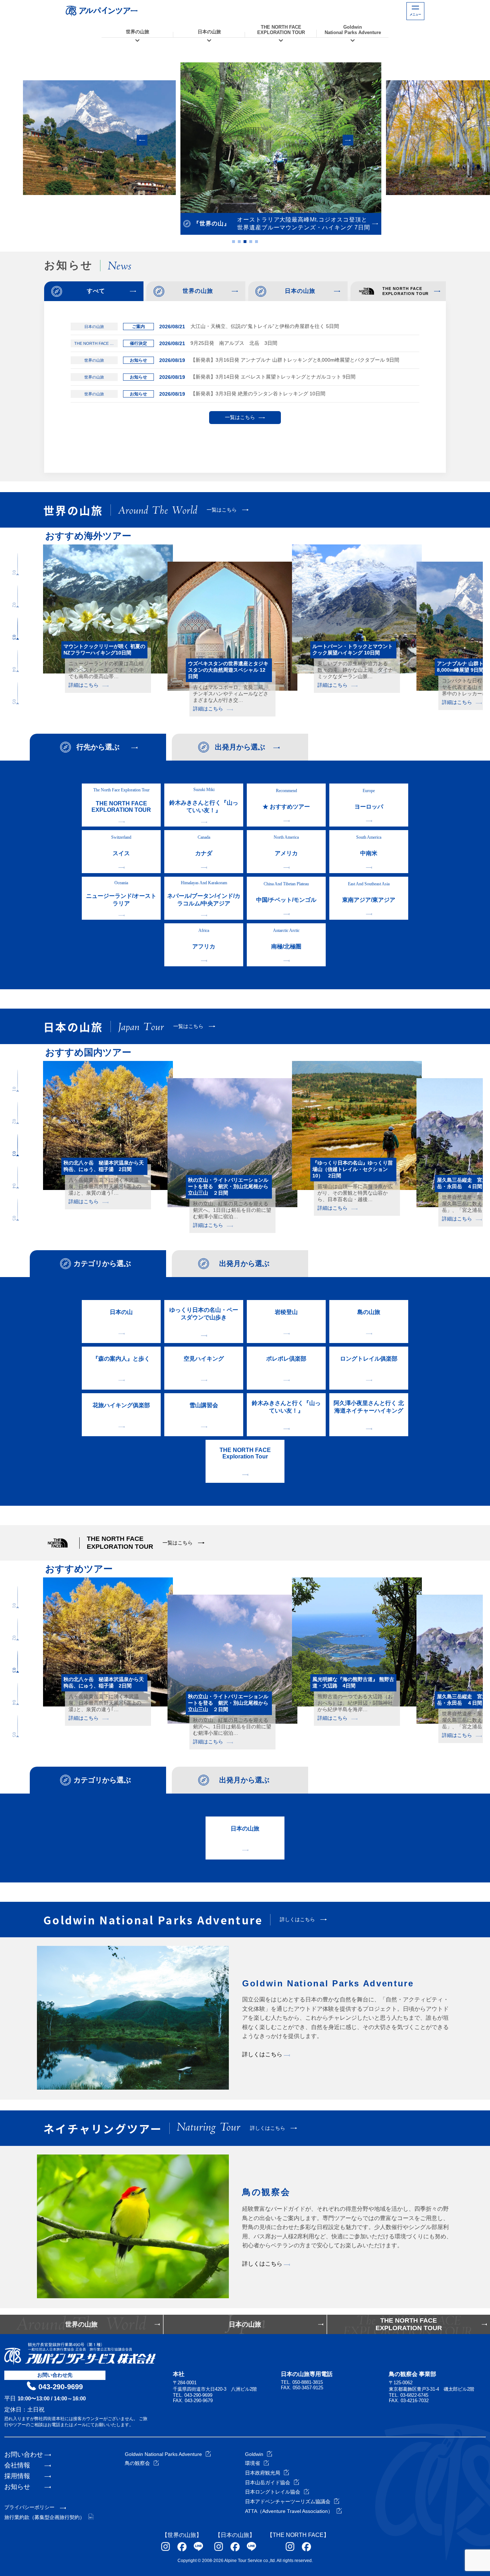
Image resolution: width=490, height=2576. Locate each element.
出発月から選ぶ (240, 747)
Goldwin (254, 2454)
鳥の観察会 (137, 2463)
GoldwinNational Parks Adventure (353, 30)
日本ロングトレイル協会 (273, 2492)
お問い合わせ (24, 2454)
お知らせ (17, 2487)
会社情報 (17, 2465)
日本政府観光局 (263, 2473)
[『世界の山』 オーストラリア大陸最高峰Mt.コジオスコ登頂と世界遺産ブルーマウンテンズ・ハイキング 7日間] (245, 138)
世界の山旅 (138, 32)
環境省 (253, 2463)
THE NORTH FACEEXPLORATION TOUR (281, 30)
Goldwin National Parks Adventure (163, 2454)
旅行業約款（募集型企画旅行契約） (44, 2517)
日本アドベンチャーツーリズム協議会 (288, 2501)
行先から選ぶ (98, 747)
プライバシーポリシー (29, 2507)
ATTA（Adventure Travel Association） (289, 2511)
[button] (142, 140)
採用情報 (17, 2476)
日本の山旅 (209, 32)
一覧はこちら (240, 417)
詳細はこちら (84, 691)
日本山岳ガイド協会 (268, 2482)
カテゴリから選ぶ (102, 1263)
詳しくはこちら (263, 2054)
